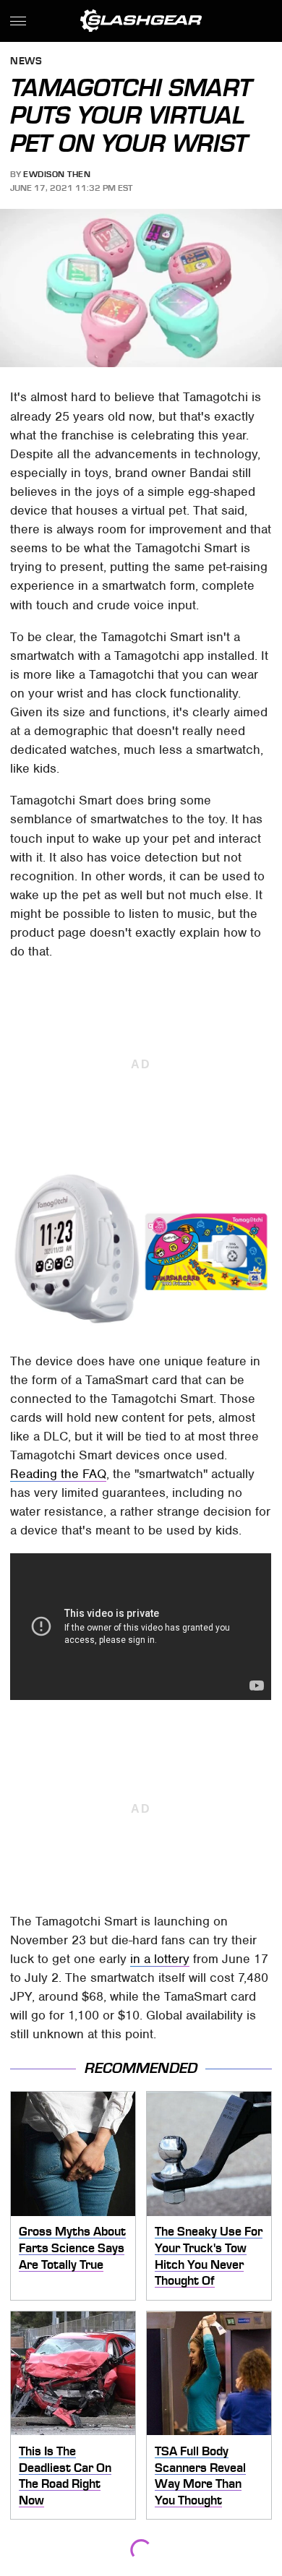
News (26, 62)
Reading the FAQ (58, 1474)
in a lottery (160, 1959)
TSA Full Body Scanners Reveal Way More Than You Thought (200, 2476)
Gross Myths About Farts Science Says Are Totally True (72, 2247)
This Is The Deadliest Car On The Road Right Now (65, 2476)
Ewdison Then (57, 174)
